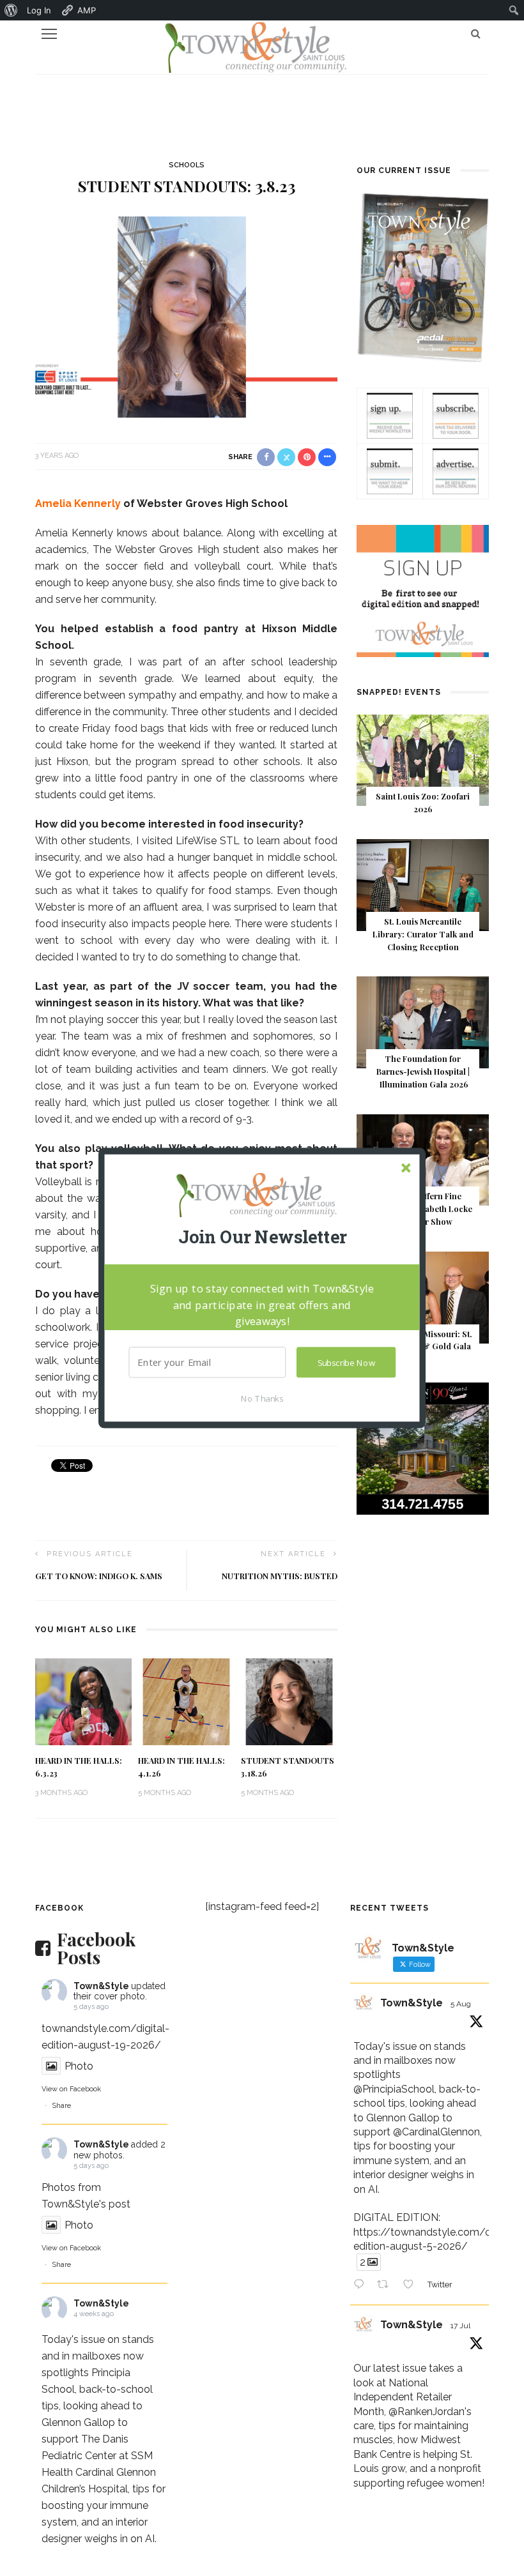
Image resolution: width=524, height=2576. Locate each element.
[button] (262, 1237)
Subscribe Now (346, 1363)
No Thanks (262, 1398)
